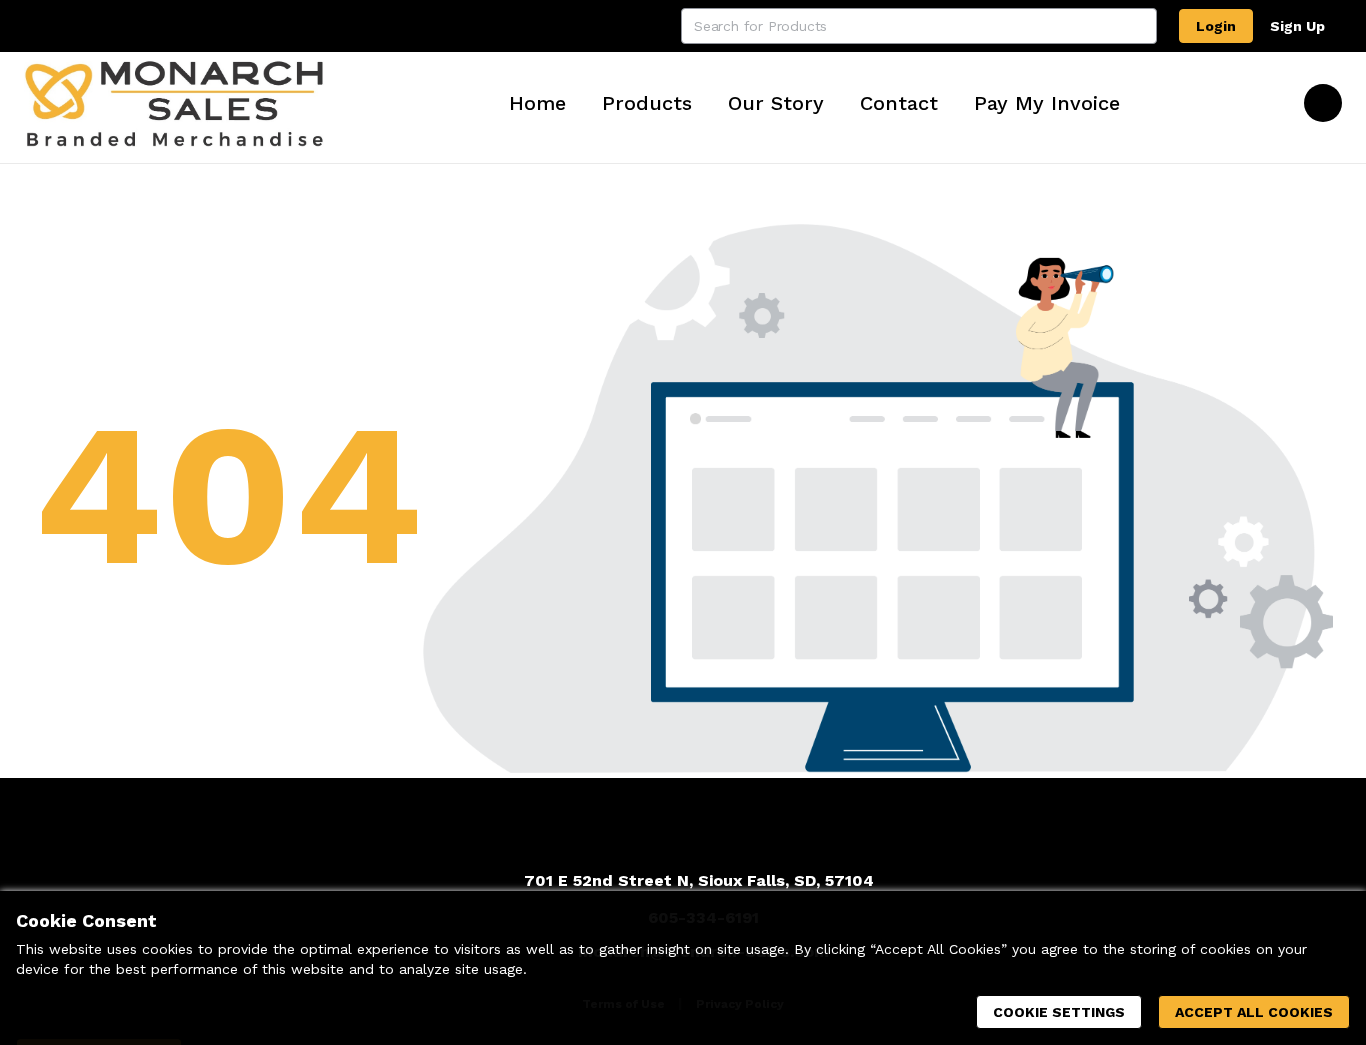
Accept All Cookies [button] (1254, 1012)
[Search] (1139, 26)
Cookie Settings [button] (1059, 1012)
